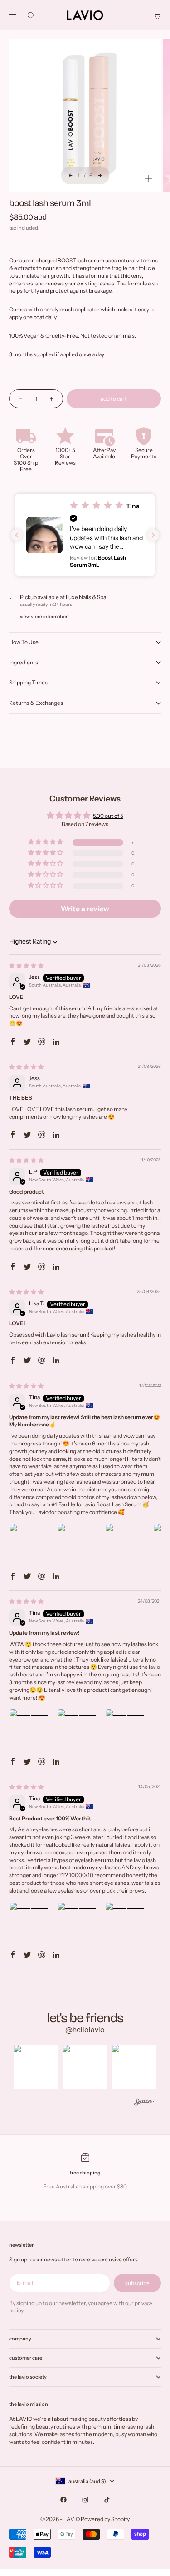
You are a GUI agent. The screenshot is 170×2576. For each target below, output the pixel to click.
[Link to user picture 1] (31, 1545)
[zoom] (148, 179)
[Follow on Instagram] (85, 2500)
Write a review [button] (85, 909)
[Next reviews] (153, 535)
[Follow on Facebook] (63, 2500)
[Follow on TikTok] (107, 2500)
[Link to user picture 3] (127, 1545)
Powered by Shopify (105, 2519)
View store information (44, 617)
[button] (85, 535)
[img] (26, 966)
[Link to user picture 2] (79, 1545)
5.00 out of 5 (108, 816)
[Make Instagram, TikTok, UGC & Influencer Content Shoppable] (144, 2103)
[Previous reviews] (17, 535)
